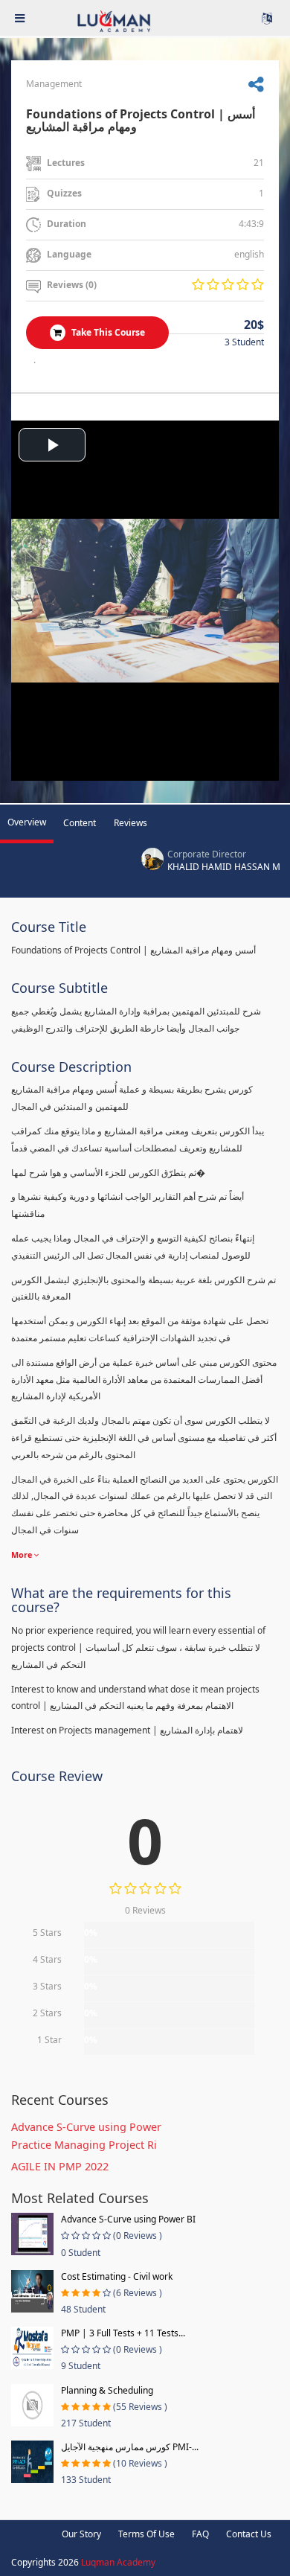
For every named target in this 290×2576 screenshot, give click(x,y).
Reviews (130, 823)
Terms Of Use (146, 2534)
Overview (27, 822)
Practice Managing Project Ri (84, 2145)
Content (80, 823)
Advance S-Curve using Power (86, 2127)
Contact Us (249, 2534)
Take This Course (107, 332)
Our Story (81, 2534)
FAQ (200, 2534)
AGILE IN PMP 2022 (60, 2166)
